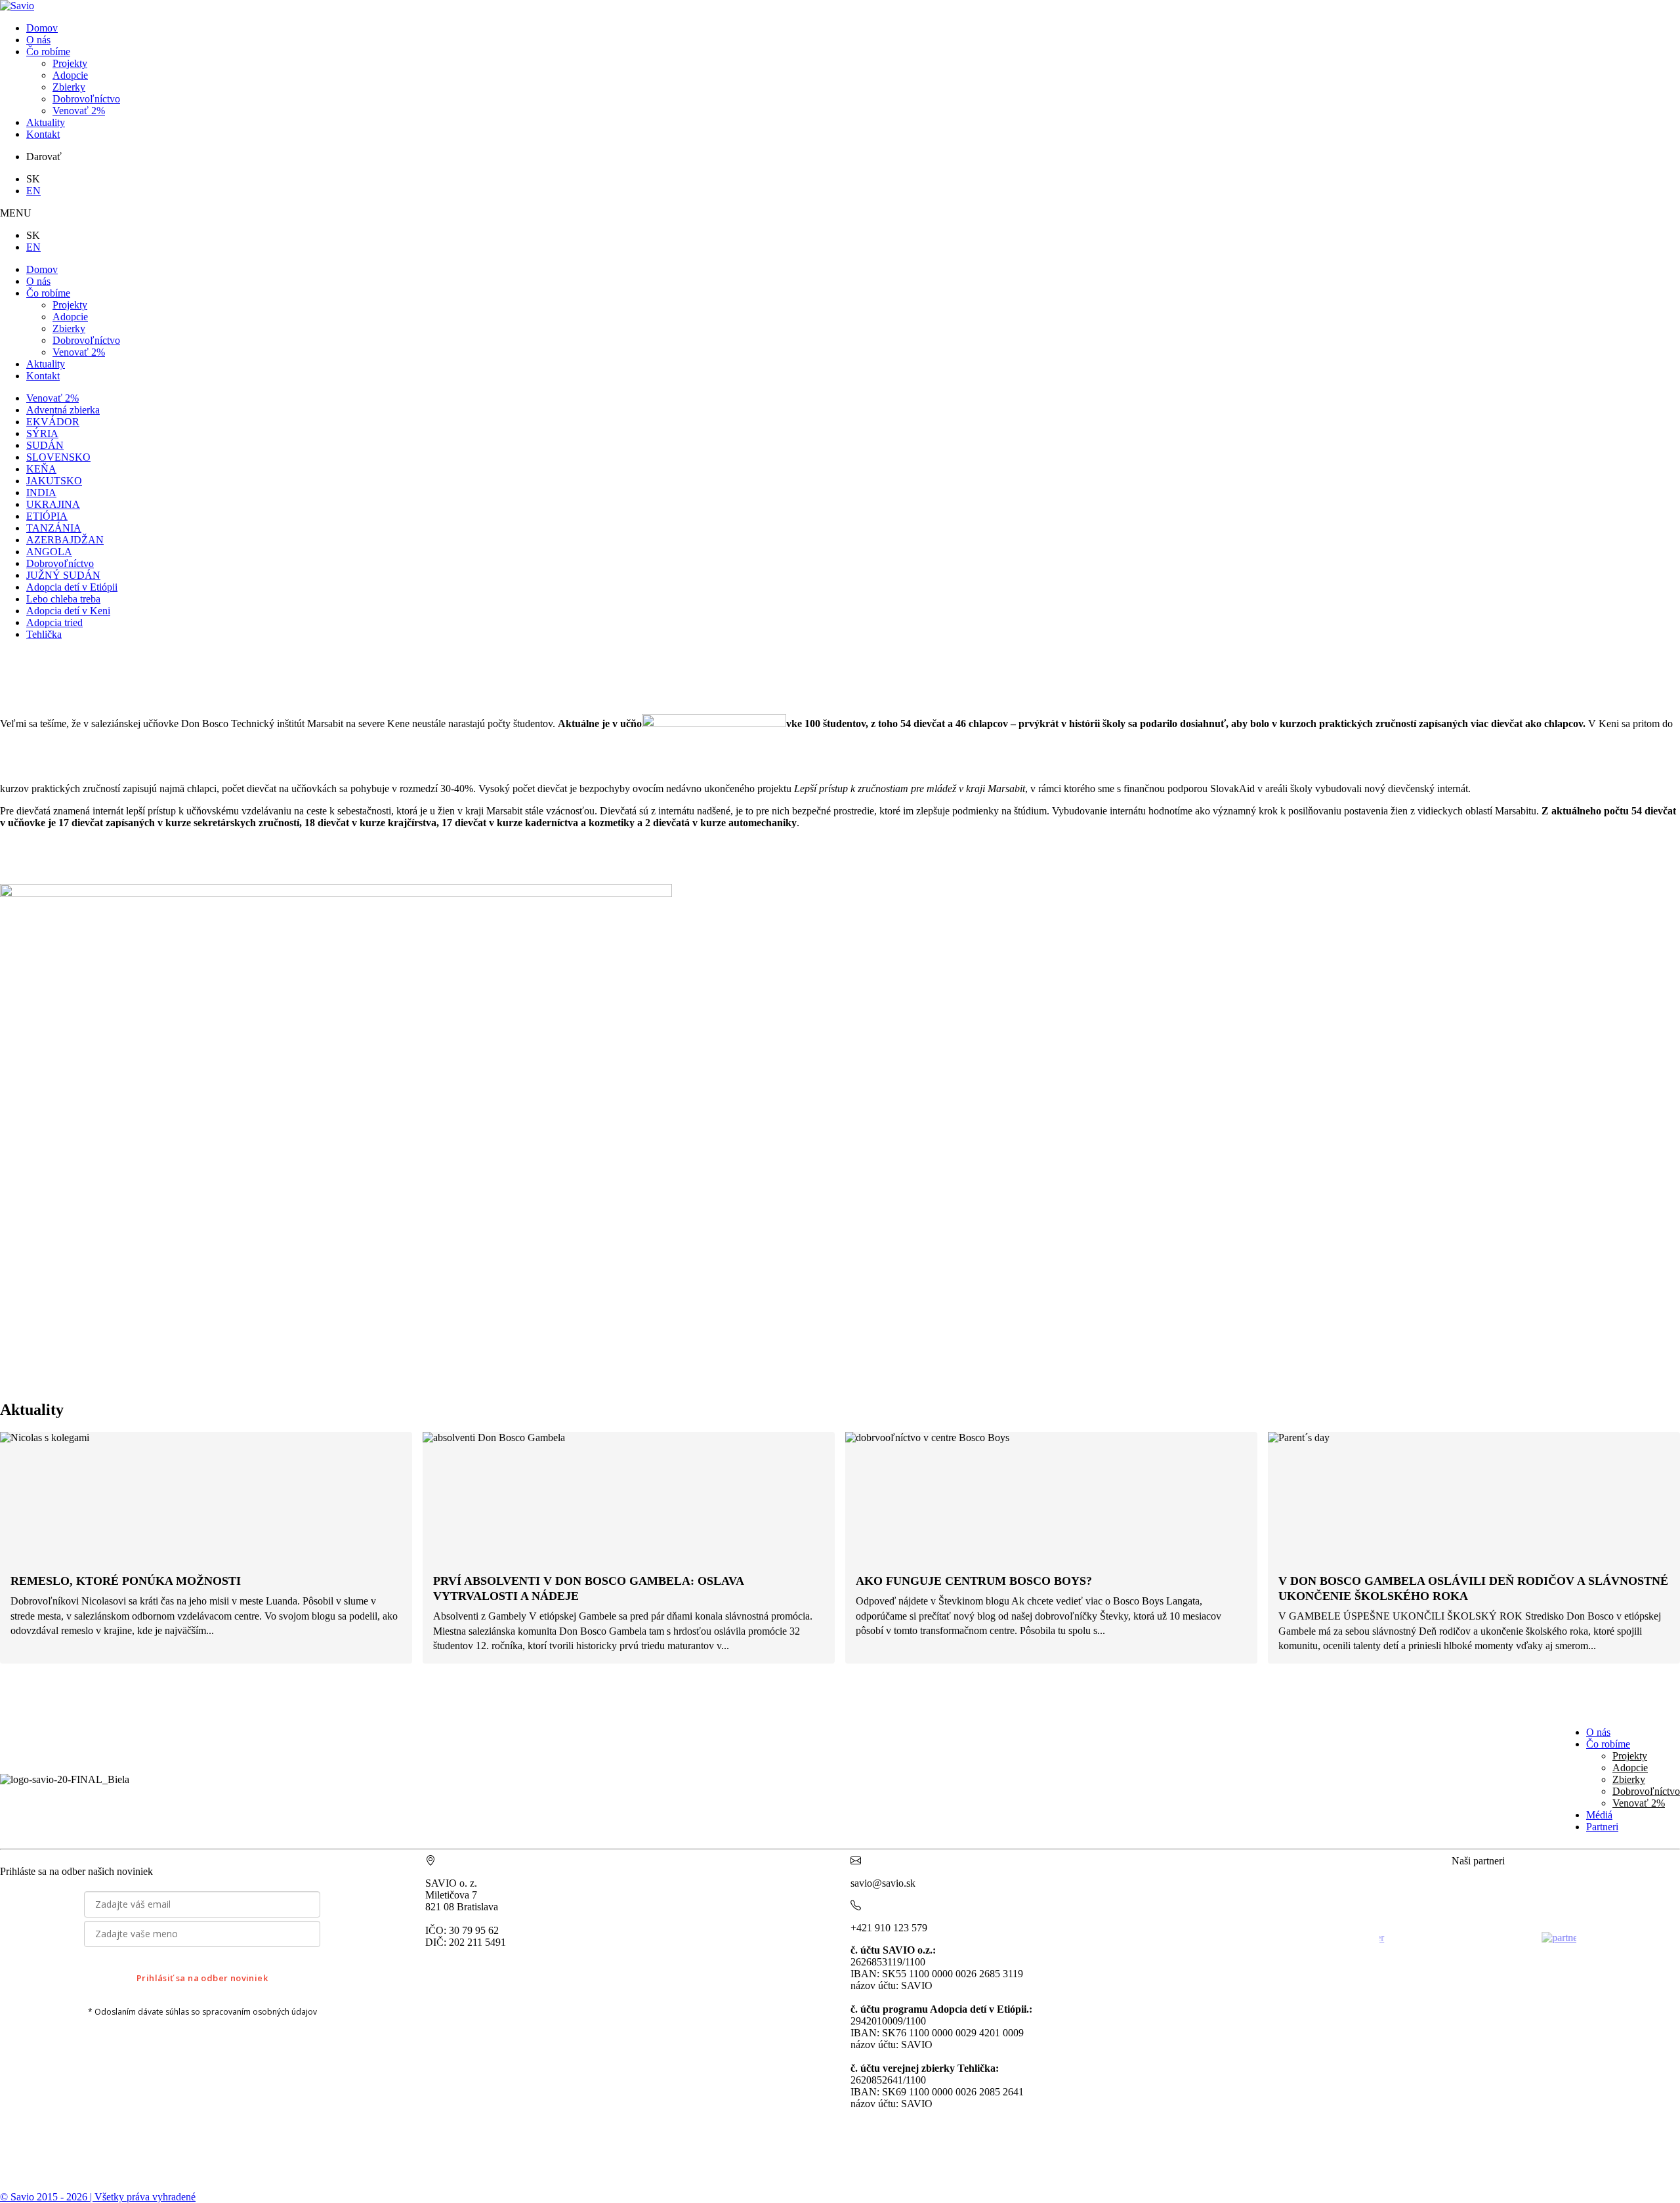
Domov (42, 28)
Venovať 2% (79, 111)
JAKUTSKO (54, 481)
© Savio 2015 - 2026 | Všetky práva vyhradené (98, 2197)
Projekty (70, 63)
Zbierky (69, 87)
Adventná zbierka (63, 410)
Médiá (1599, 1815)
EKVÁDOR (53, 422)
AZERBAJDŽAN (65, 540)
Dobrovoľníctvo (86, 99)
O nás (38, 40)
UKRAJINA (53, 504)
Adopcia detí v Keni (68, 611)
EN (33, 191)
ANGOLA (49, 552)
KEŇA (41, 469)
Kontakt (43, 134)
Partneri (1602, 1827)
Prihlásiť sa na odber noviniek (202, 1978)
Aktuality (46, 122)
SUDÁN (45, 445)
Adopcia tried (54, 622)
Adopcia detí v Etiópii (72, 587)
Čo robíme (48, 52)
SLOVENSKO (58, 457)
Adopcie (70, 75)
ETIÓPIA (47, 516)
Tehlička (44, 634)
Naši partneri (1478, 1861)
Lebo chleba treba (63, 599)
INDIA (41, 493)
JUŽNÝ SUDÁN (63, 575)
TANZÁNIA (54, 528)
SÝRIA (42, 433)
